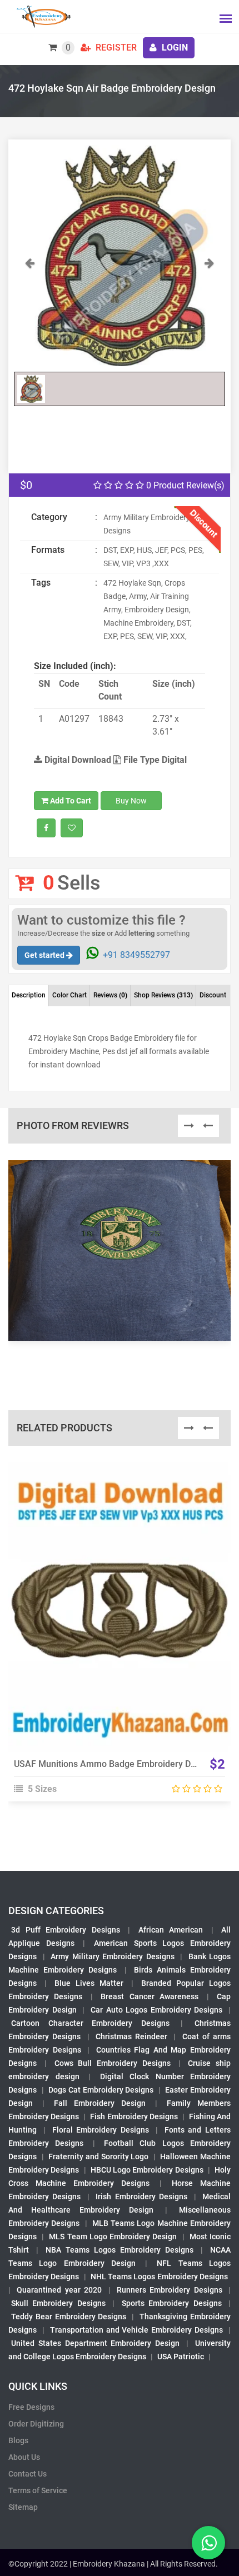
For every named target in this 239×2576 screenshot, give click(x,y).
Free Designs (31, 2407)
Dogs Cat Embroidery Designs (101, 2090)
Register (115, 48)
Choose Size (114, 1620)
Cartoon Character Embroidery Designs (90, 2023)
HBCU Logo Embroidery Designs (147, 2170)
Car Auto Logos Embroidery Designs (157, 2010)
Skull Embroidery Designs (58, 2303)
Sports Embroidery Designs (172, 2303)
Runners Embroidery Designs (170, 2290)
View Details (114, 1595)
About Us (24, 2457)
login (174, 48)
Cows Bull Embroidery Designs (113, 2063)
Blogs (18, 2440)
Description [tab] (29, 995)
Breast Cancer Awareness (150, 1996)
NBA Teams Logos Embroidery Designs (120, 2250)
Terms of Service (38, 2490)
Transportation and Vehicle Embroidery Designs (136, 2330)
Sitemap (23, 2507)
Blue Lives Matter (89, 1983)
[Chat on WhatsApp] (208, 2543)
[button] (30, 311)
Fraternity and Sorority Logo (98, 2156)
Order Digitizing (36, 2424)
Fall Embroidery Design (100, 2103)
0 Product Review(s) (184, 485)
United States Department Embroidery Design (95, 2343)
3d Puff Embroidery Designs (66, 1930)
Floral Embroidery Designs (101, 2130)
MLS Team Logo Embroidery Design (113, 2236)
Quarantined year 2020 (59, 2290)
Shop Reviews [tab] (163, 995)
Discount (213, 995)
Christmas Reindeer (131, 2036)
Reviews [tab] (110, 995)
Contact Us (28, 2474)
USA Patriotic (181, 2357)
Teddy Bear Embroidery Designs (69, 2317)
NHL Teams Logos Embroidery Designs (159, 2277)
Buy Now (131, 801)
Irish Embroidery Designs (141, 2196)
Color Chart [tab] (69, 995)
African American (171, 1930)
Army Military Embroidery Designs (113, 1956)
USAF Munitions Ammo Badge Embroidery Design (113, 1764)
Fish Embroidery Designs (134, 2116)
